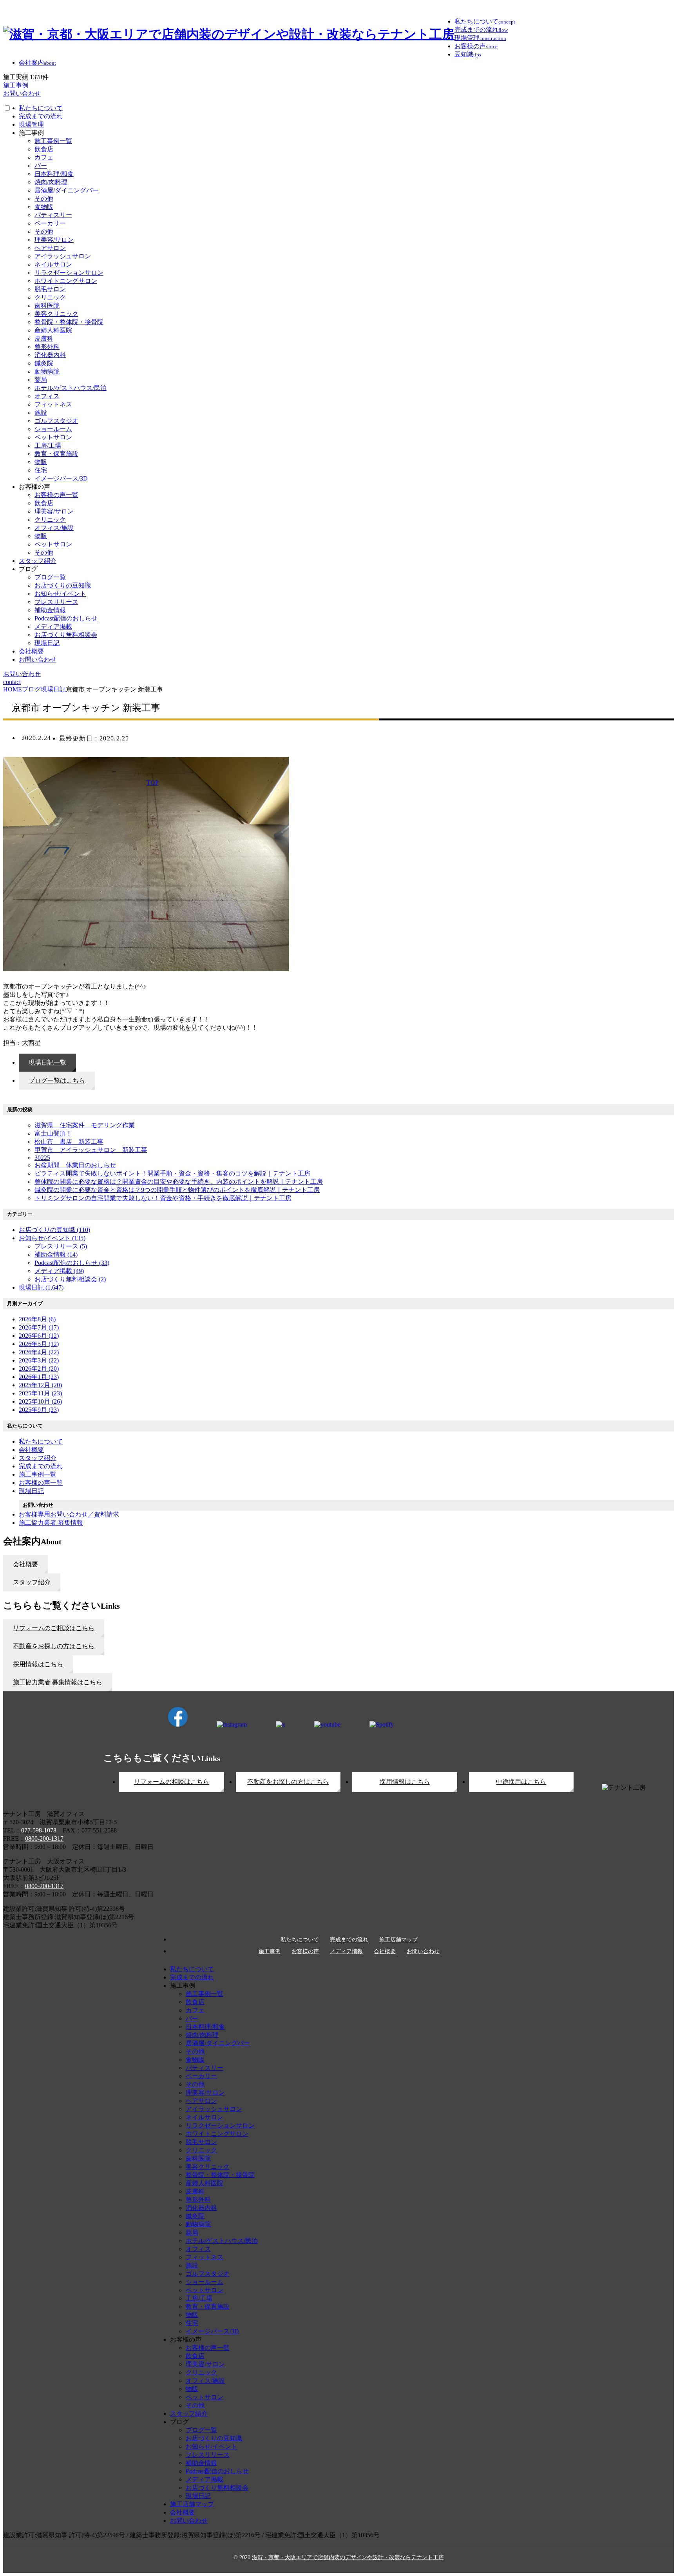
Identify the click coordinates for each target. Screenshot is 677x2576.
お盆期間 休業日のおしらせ (75, 1165)
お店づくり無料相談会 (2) (70, 1279)
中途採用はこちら (521, 1782)
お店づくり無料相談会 (66, 635)
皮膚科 (44, 338)
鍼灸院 (44, 363)
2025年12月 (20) (40, 1385)
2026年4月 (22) (39, 1352)
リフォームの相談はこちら (172, 1782)
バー (41, 166)
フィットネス (53, 404)
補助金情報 (50, 610)
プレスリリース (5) (61, 1246)
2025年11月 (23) (40, 1393)
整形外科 (47, 347)
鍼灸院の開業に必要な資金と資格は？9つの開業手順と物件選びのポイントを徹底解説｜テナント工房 (177, 1190)
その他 (44, 199)
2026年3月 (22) (39, 1360)
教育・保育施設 (56, 454)
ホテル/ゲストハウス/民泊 (71, 388)
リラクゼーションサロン (69, 273)
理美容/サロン (54, 240)
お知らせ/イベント (60, 594)
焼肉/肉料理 (51, 182)
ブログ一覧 (50, 577)
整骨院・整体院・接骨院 (69, 322)
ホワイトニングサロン (66, 281)
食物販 (44, 207)
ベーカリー (50, 223)
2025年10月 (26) (40, 1401)
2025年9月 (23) (39, 1410)
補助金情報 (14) (56, 1254)
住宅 (41, 470)
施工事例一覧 (53, 141)
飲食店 (44, 149)
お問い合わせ (38, 659)
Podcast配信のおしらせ (66, 618)
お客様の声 (305, 1952)
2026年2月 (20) (39, 1369)
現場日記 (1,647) (41, 1287)
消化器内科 (50, 355)
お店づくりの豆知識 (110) (54, 1230)
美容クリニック (56, 314)
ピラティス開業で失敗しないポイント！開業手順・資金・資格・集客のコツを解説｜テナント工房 (172, 1173)
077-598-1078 (39, 1830)
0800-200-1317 (44, 1839)
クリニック (50, 297)
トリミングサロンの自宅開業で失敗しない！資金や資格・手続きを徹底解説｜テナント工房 (163, 1198)
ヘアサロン (50, 248)
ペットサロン (53, 437)
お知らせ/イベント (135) (52, 1238)
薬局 (41, 380)
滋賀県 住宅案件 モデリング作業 (85, 1125)
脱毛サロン (50, 289)
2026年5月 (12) (39, 1344)
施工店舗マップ (398, 1940)
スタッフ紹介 (38, 561)
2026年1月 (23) (39, 1377)
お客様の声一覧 (56, 495)
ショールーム (53, 429)
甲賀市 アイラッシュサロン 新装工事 (91, 1150)
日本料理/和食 (54, 174)
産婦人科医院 (53, 330)
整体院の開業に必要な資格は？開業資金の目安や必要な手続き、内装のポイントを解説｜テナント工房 (179, 1182)
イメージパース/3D (61, 478)
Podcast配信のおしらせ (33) (72, 1263)
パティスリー (53, 215)
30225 (42, 1158)
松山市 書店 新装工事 (69, 1142)
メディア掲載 (53, 627)
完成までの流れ (41, 116)
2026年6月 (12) (39, 1336)
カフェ (44, 157)
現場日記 (47, 643)
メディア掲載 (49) (59, 1271)
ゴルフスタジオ (56, 421)
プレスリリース (56, 602)
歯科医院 (47, 306)
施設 (41, 413)
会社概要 (31, 651)
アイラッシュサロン (63, 256)
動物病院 (47, 371)
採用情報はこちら (405, 1782)
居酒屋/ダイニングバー (67, 190)
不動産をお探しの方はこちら (288, 1782)
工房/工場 (48, 445)
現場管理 (31, 124)
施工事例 (270, 1952)
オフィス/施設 (54, 528)
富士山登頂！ (53, 1133)
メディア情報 (346, 1952)
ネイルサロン (53, 264)
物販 (41, 462)
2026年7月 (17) (39, 1327)
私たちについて (41, 108)
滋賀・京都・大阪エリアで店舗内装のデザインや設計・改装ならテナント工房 (348, 2557)
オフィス (47, 396)
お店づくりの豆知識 (63, 585)
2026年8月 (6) (37, 1319)
